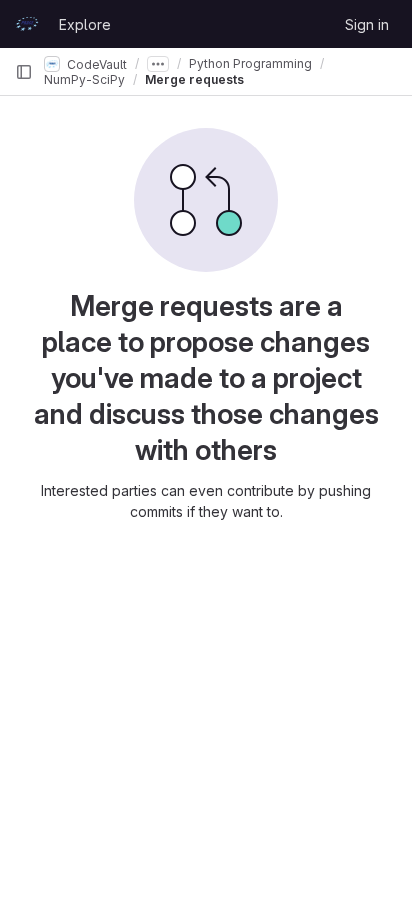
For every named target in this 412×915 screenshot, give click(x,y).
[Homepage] (27, 24)
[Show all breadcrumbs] (158, 64)
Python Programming (250, 63)
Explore (85, 24)
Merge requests (194, 79)
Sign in (367, 24)
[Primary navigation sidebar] (24, 72)
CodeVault (95, 63)
